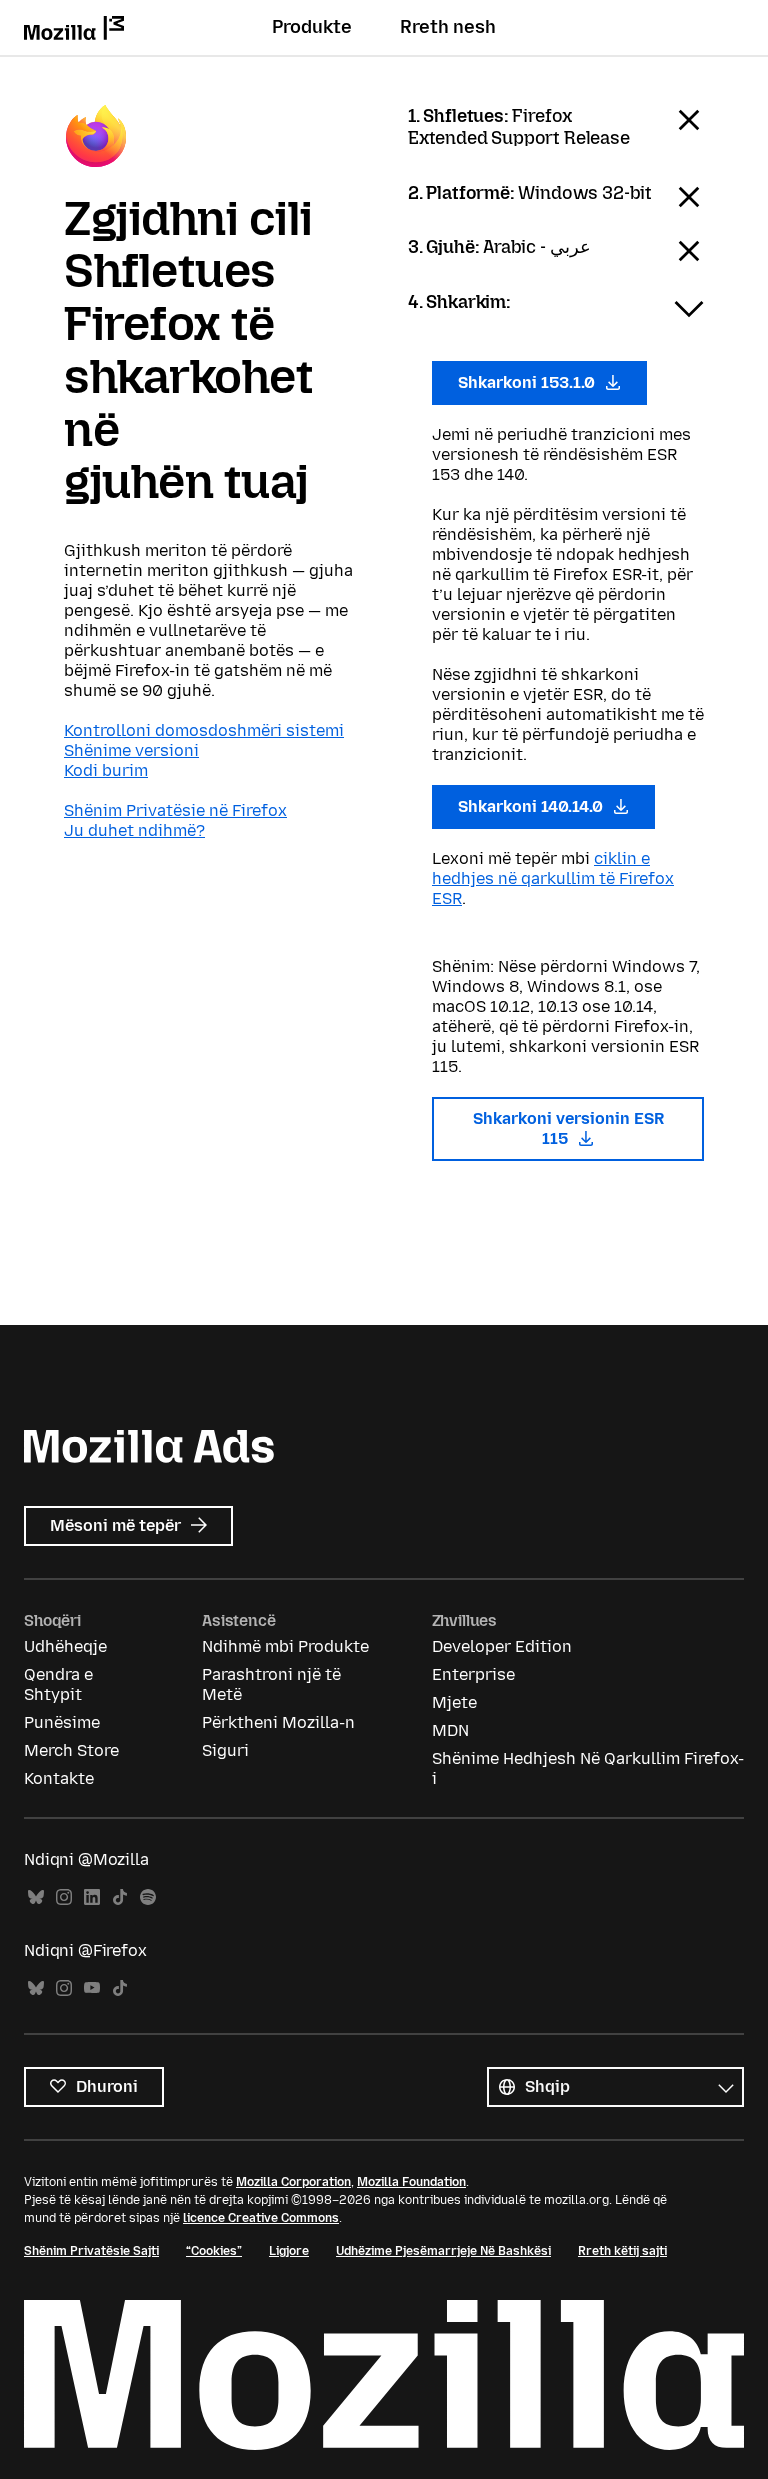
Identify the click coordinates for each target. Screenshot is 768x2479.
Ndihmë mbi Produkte (285, 1646)
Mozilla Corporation (293, 2182)
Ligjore (289, 2251)
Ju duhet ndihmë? (134, 830)
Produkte (312, 27)
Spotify (148, 1897)
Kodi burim (106, 770)
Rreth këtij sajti (622, 2251)
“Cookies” (214, 2251)
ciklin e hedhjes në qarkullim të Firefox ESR (553, 878)
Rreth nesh (448, 27)
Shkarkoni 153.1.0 (528, 382)
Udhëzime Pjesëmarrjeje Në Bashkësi (443, 2251)
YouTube (92, 1988)
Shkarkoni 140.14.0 (532, 806)
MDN (450, 1730)
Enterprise (473, 1674)
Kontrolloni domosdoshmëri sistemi (204, 730)
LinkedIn (92, 1897)
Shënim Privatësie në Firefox (175, 810)
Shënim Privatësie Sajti (91, 2251)
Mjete (454, 1702)
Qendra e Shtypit (58, 1684)
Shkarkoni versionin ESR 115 (568, 1128)
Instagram (64, 1897)
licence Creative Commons (261, 2218)
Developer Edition (502, 1646)
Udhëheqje (65, 1646)
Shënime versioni (131, 750)
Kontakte (59, 1778)
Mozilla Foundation (411, 2182)
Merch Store (71, 1750)
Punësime (62, 1722)
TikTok (120, 1897)
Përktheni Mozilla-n (278, 1722)
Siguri (225, 1750)
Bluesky (36, 1897)
